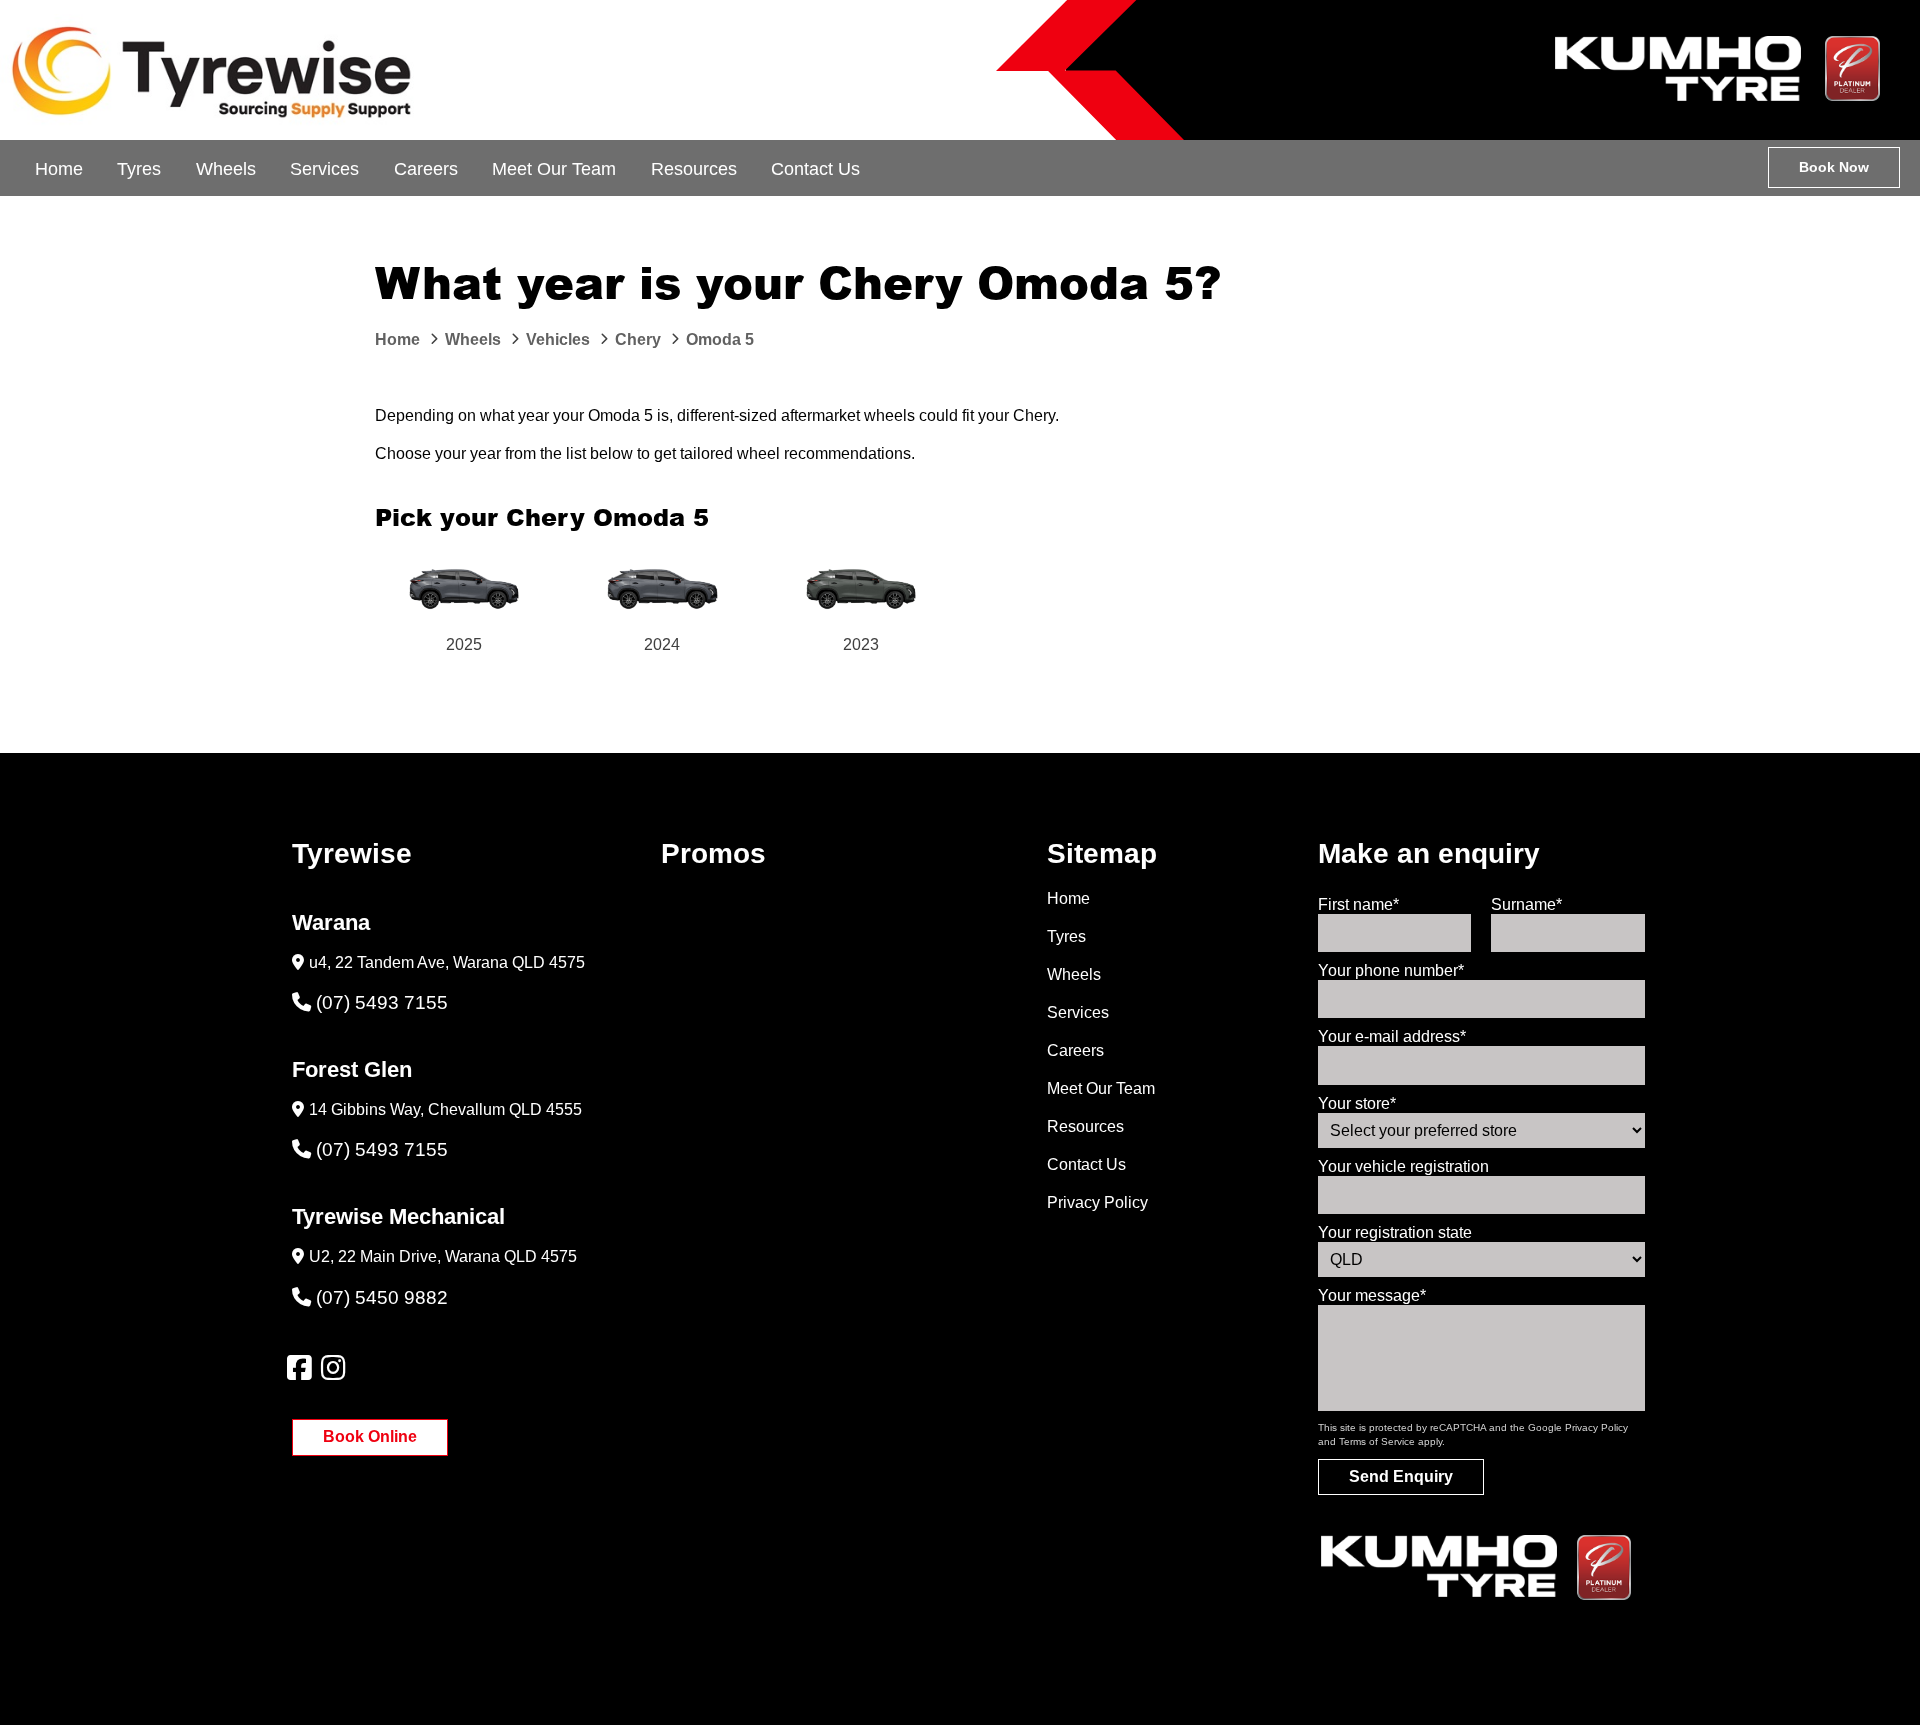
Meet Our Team (554, 169)
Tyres (139, 169)
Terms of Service (1377, 1441)
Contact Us (815, 169)
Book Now (1834, 167)
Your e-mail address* (1392, 1036)
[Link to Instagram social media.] (333, 1368)
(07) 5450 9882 (382, 1297)
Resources (694, 169)
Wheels (226, 169)
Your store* (1357, 1103)
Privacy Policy (1097, 1202)
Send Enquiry (1401, 1476)
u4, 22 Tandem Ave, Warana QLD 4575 (447, 962)
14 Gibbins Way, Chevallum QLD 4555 (445, 1109)
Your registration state (1395, 1232)
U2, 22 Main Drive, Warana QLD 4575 (443, 1256)
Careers (426, 169)
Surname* (1526, 904)
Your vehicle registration (1403, 1166)
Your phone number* (1391, 970)
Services (324, 169)
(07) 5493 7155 (382, 1002)
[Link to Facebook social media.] (299, 1368)
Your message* (1372, 1295)
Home (59, 169)
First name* (1358, 904)
